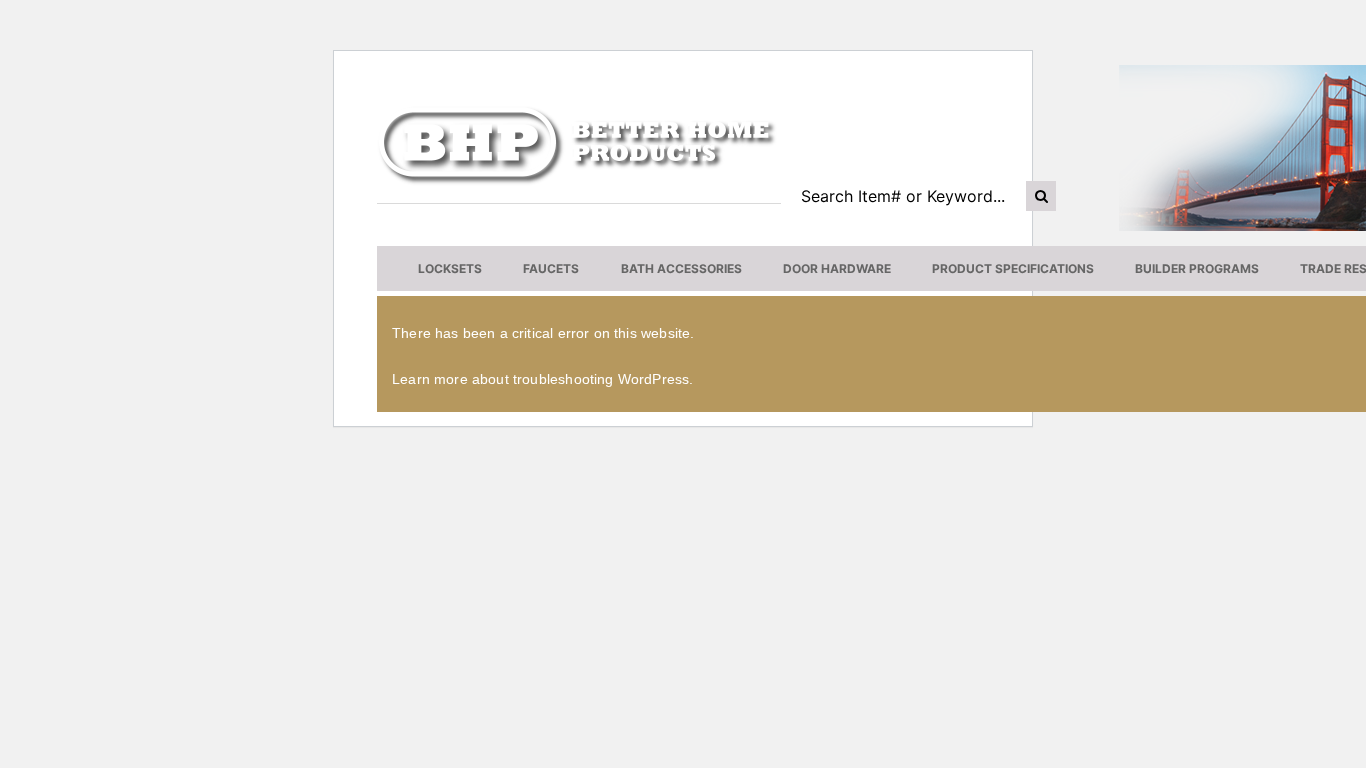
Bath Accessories (681, 268)
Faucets (551, 268)
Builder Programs (1197, 268)
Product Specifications (1013, 268)
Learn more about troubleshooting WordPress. (543, 379)
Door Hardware (837, 268)
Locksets (450, 268)
